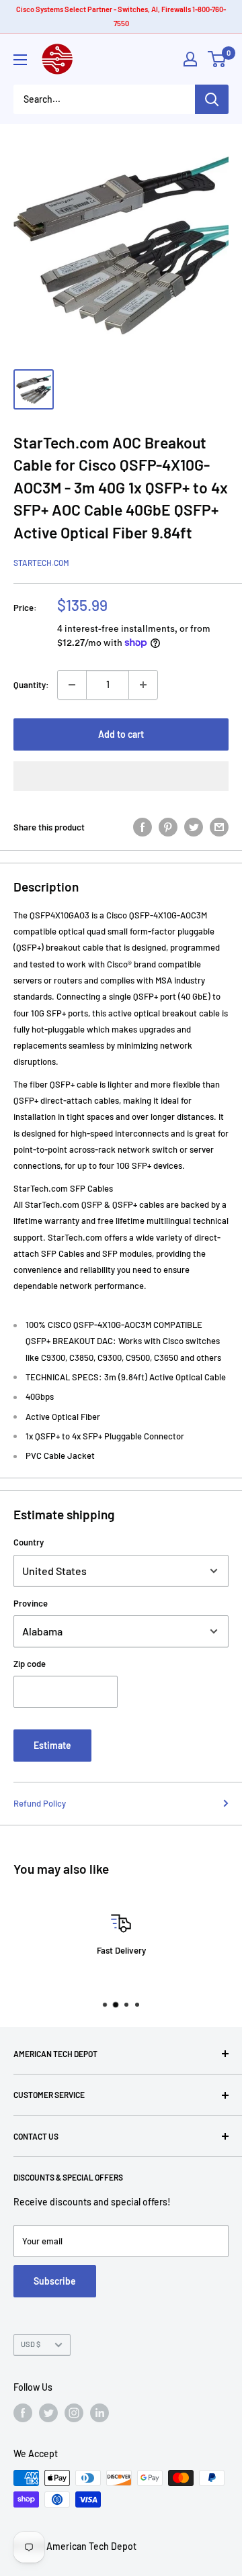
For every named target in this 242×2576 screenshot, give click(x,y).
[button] (121, 776)
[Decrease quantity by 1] (72, 685)
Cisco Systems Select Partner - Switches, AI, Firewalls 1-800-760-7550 (121, 16)
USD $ (31, 2344)
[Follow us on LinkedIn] (99, 2413)
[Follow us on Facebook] (23, 2413)
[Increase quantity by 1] (143, 685)
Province (31, 1603)
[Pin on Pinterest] (168, 827)
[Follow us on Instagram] (74, 2413)
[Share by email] (219, 827)
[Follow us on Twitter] (48, 2413)
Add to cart (121, 734)
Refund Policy (40, 1803)
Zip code (30, 1664)
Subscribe (55, 2281)
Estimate (52, 1745)
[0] (217, 59)
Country (29, 1542)
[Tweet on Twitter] (194, 827)
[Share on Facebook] (143, 827)
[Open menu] (20, 60)
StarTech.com (41, 563)
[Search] (212, 99)
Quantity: (31, 685)
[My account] (190, 59)
